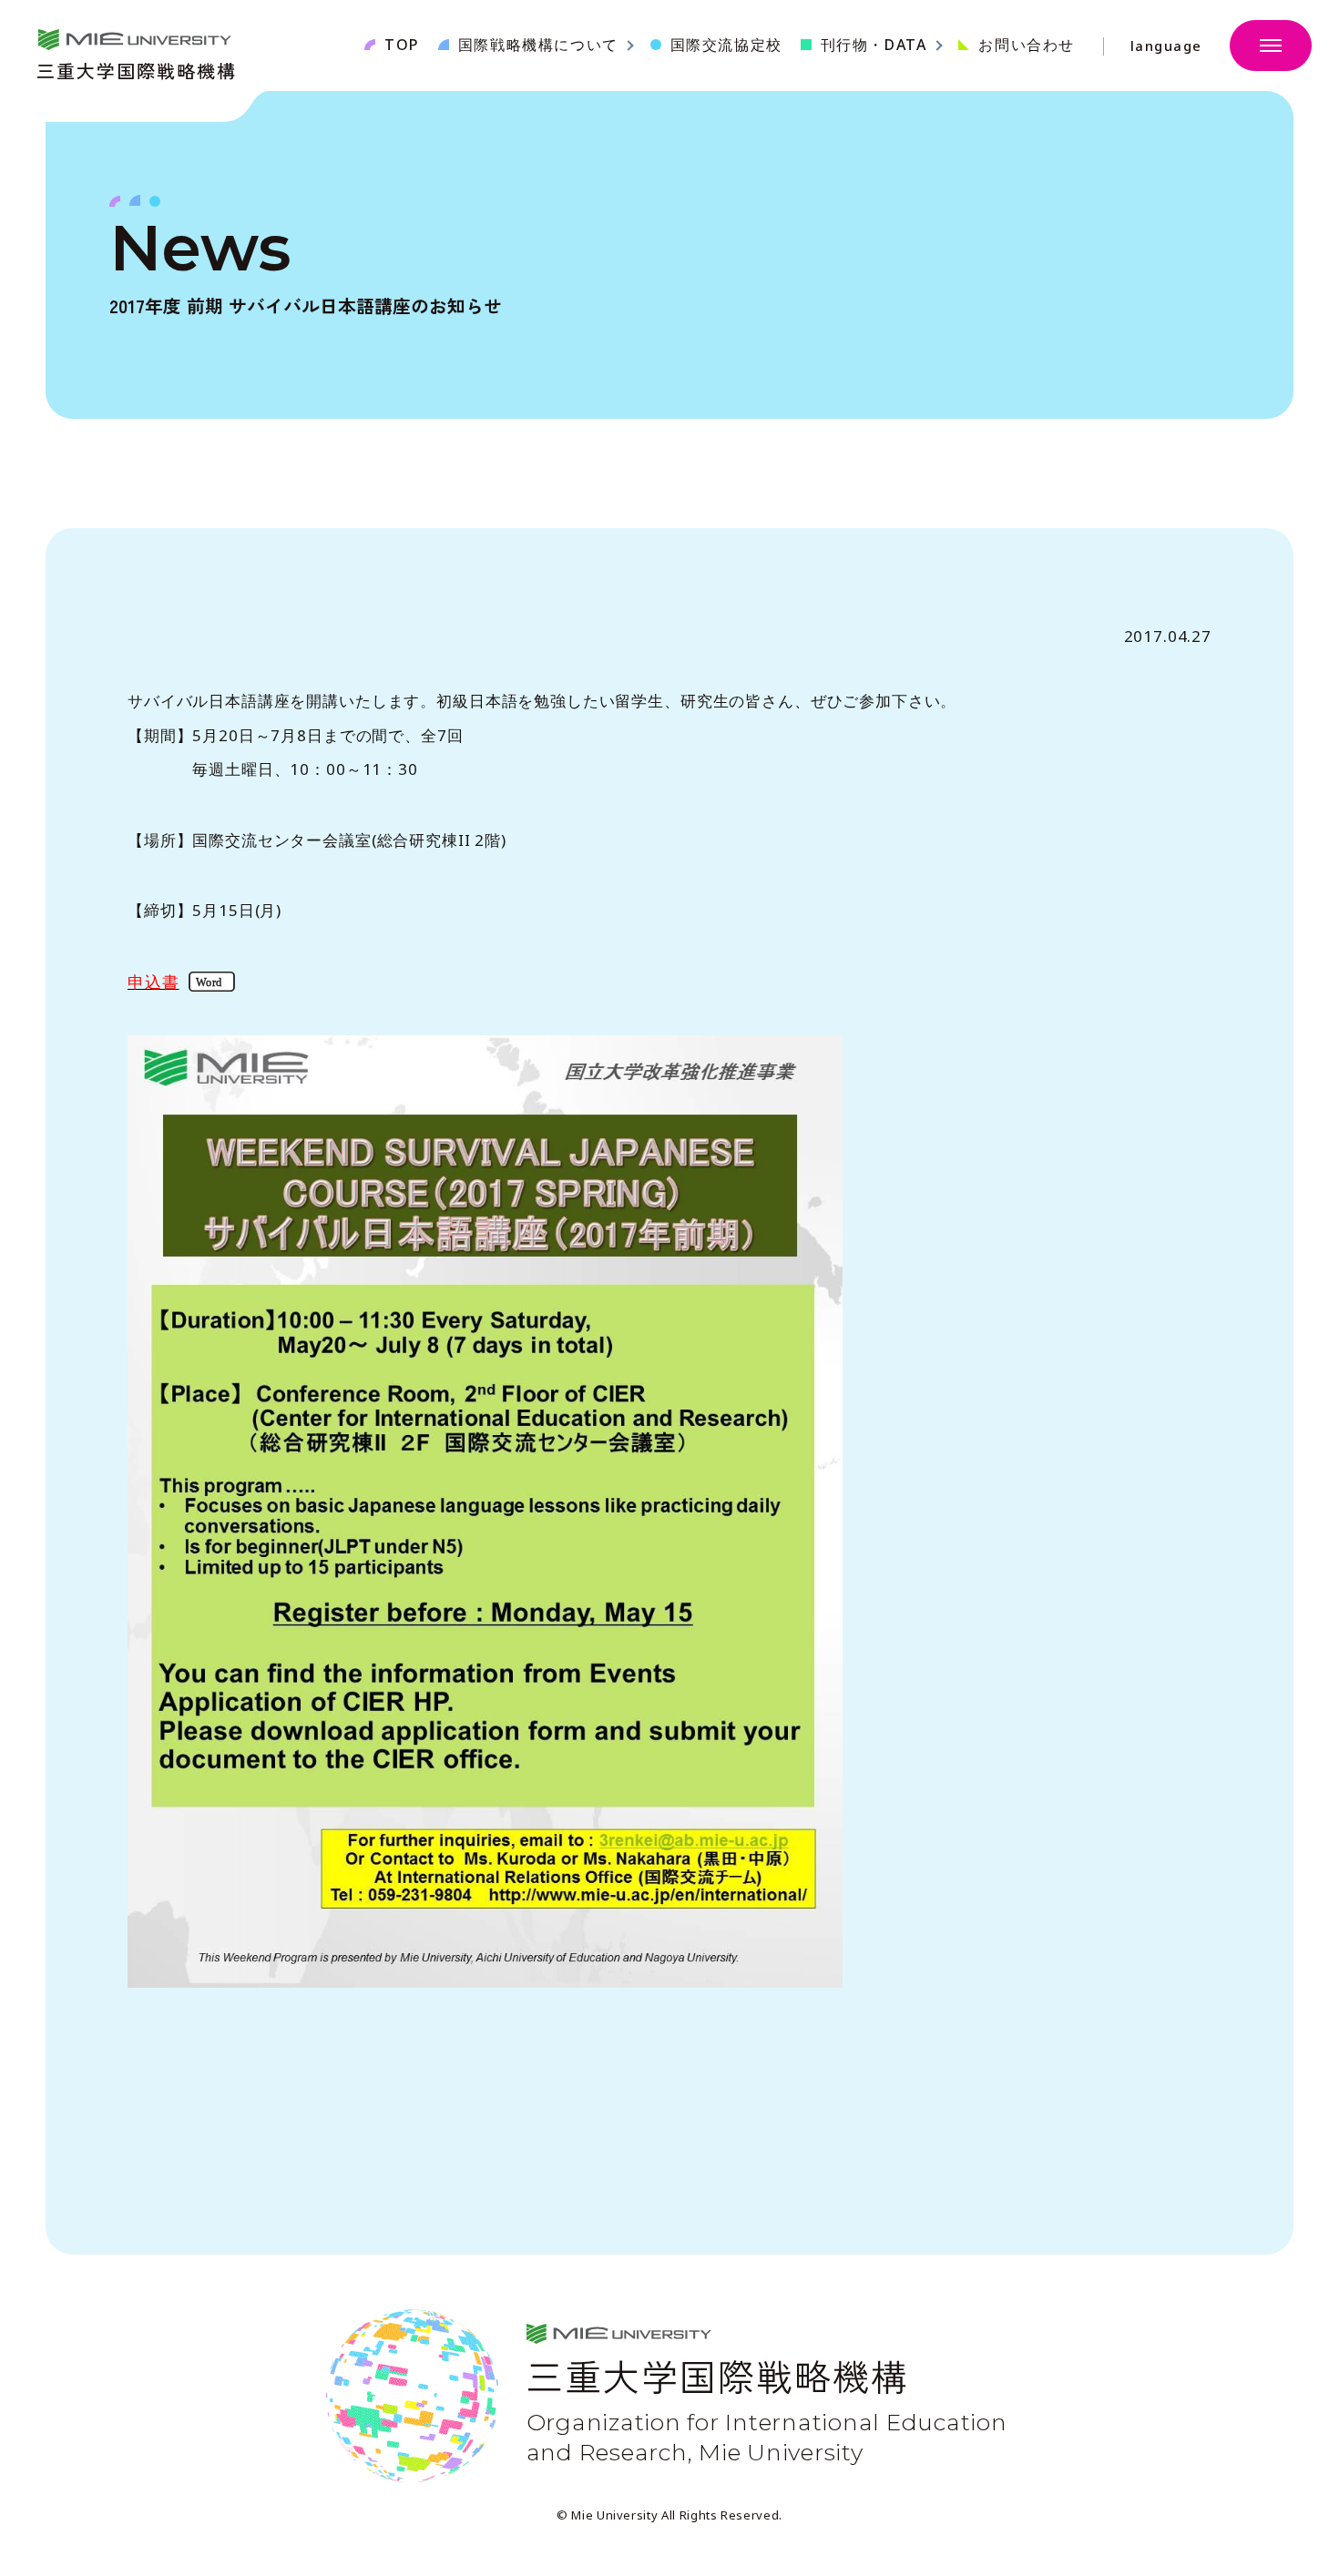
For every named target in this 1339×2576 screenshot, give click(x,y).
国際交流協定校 (726, 45)
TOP (402, 45)
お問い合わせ (1027, 45)
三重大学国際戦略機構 (137, 69)
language (1166, 46)
